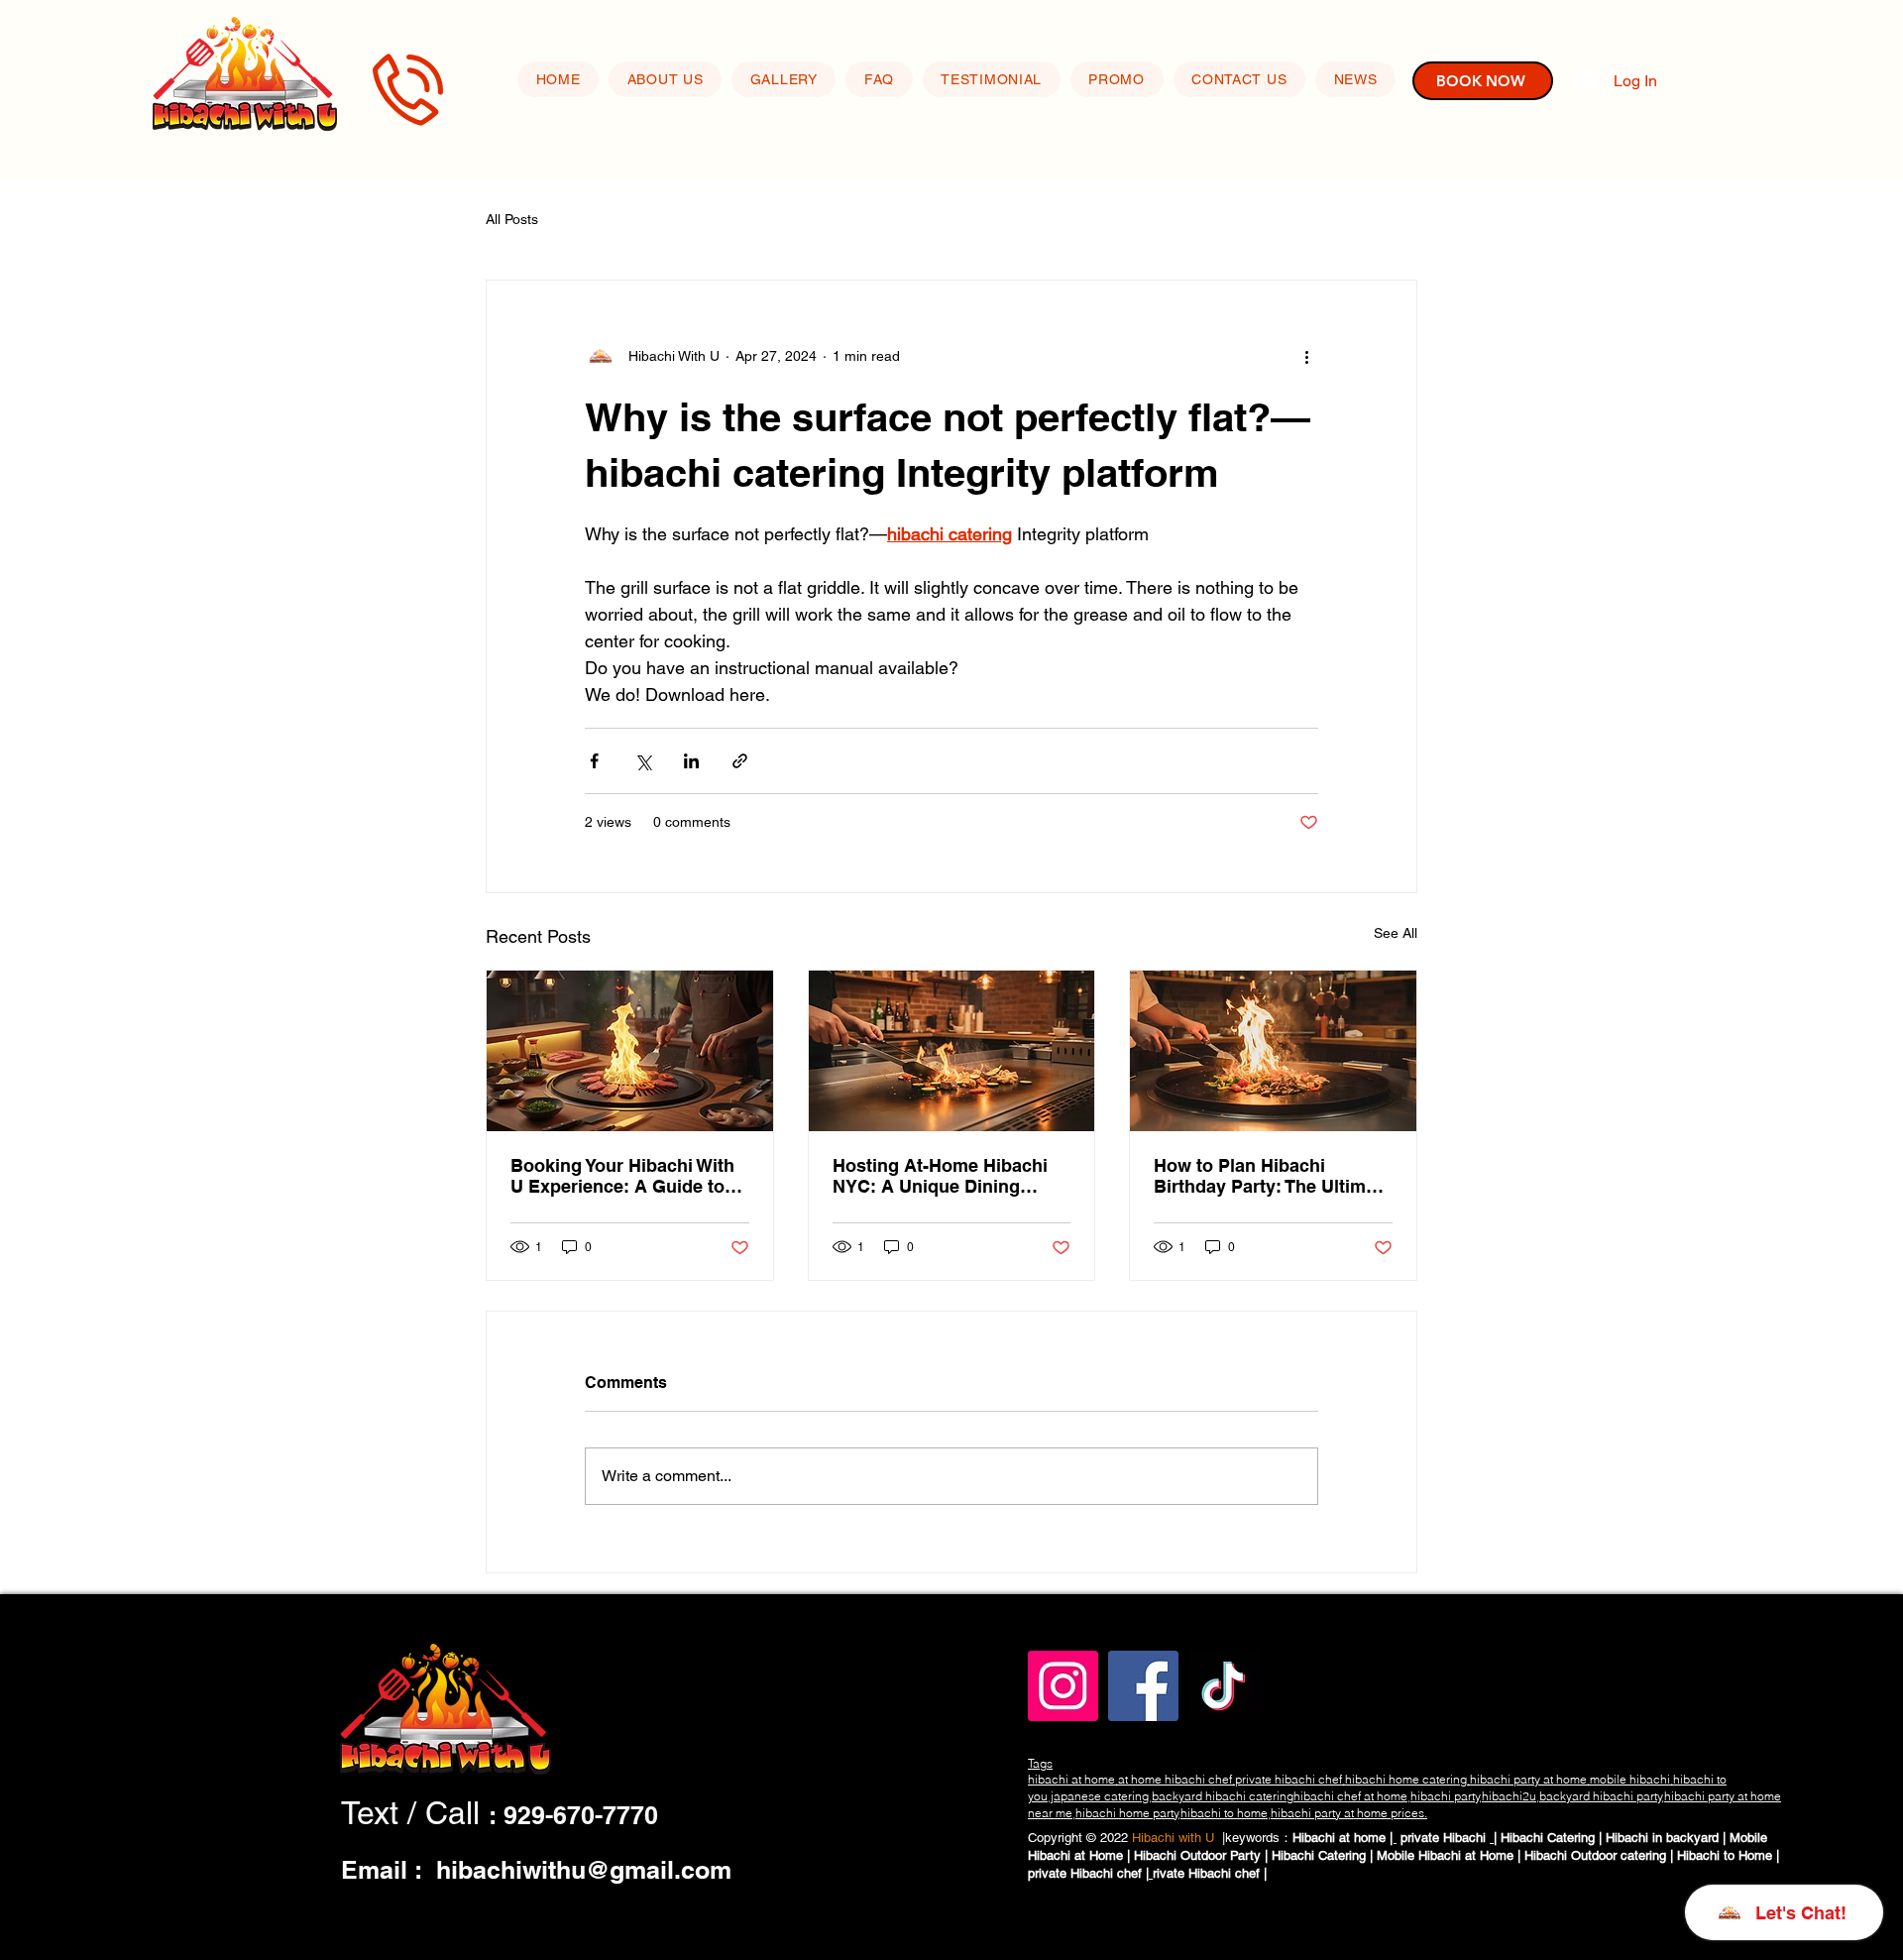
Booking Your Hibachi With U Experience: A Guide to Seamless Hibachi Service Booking (622, 1176)
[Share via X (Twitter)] (643, 761)
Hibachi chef (1108, 1873)
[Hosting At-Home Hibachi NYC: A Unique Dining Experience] (952, 1051)
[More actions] (1306, 356)
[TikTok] (1224, 1686)
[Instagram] (1063, 1686)
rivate (1171, 1873)
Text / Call (415, 1813)
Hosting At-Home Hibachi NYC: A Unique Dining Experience (940, 1176)
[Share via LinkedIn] (691, 761)
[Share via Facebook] (594, 761)
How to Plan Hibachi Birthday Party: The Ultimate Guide (1273, 1176)
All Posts (512, 219)
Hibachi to (1708, 1855)
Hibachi (1466, 1838)
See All (1396, 933)
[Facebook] (1143, 1686)
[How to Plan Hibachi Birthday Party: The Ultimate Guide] (1273, 1051)
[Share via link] (740, 761)
